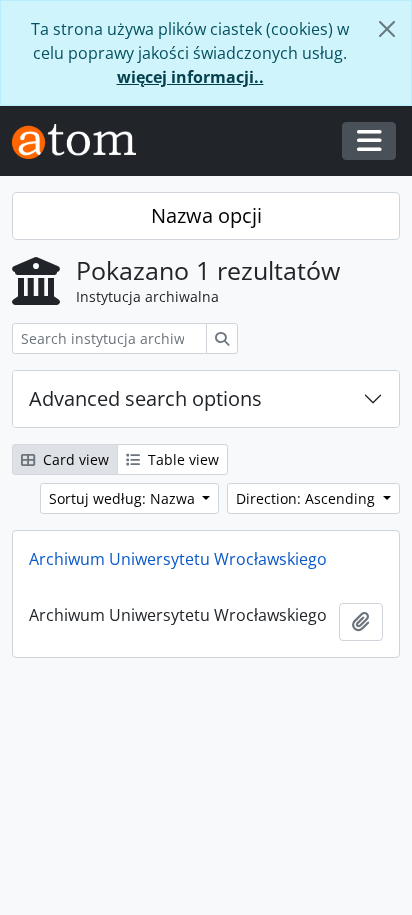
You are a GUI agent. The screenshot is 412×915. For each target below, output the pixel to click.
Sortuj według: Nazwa (124, 498)
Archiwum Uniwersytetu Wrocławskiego (178, 559)
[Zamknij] (387, 29)
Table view (181, 459)
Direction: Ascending (307, 498)
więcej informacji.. (190, 77)
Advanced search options (145, 398)
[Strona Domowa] (82, 141)
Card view (74, 459)
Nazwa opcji (206, 215)
